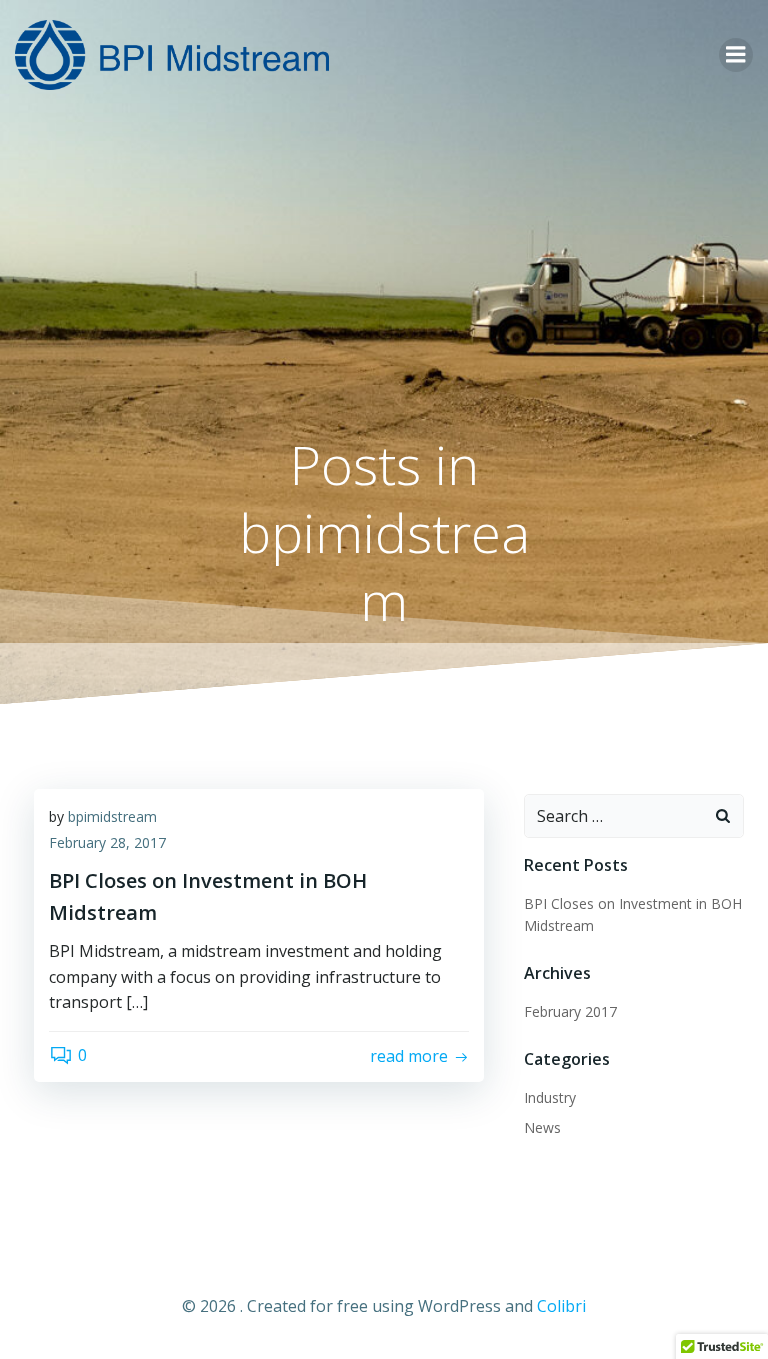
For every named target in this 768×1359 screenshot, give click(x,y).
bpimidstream (112, 816)
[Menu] (736, 55)
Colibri (561, 1306)
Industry (550, 1097)
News (542, 1127)
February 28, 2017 (107, 842)
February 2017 (570, 1011)
